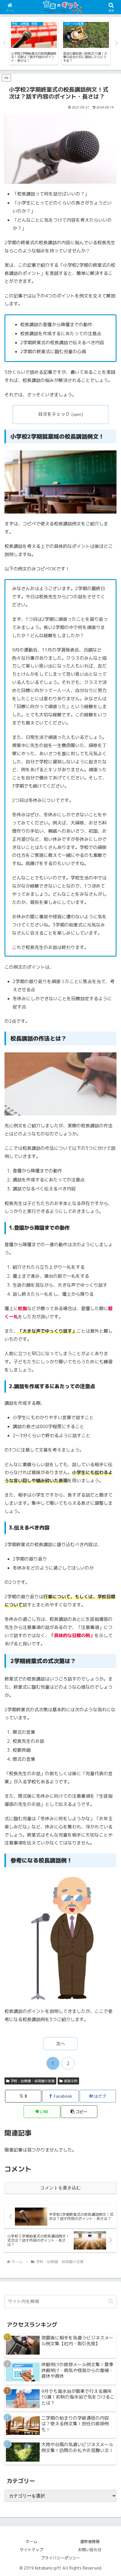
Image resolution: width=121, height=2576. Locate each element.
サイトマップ (32, 2550)
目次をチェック (54, 414)
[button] (79, 2112)
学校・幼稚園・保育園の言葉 (33, 2081)
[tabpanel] (35, 43)
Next (117, 43)
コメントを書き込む (60, 2188)
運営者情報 (90, 2541)
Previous (4, 43)
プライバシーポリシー (60, 2558)
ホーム (32, 2541)
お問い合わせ (90, 2550)
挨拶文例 (71, 2081)
